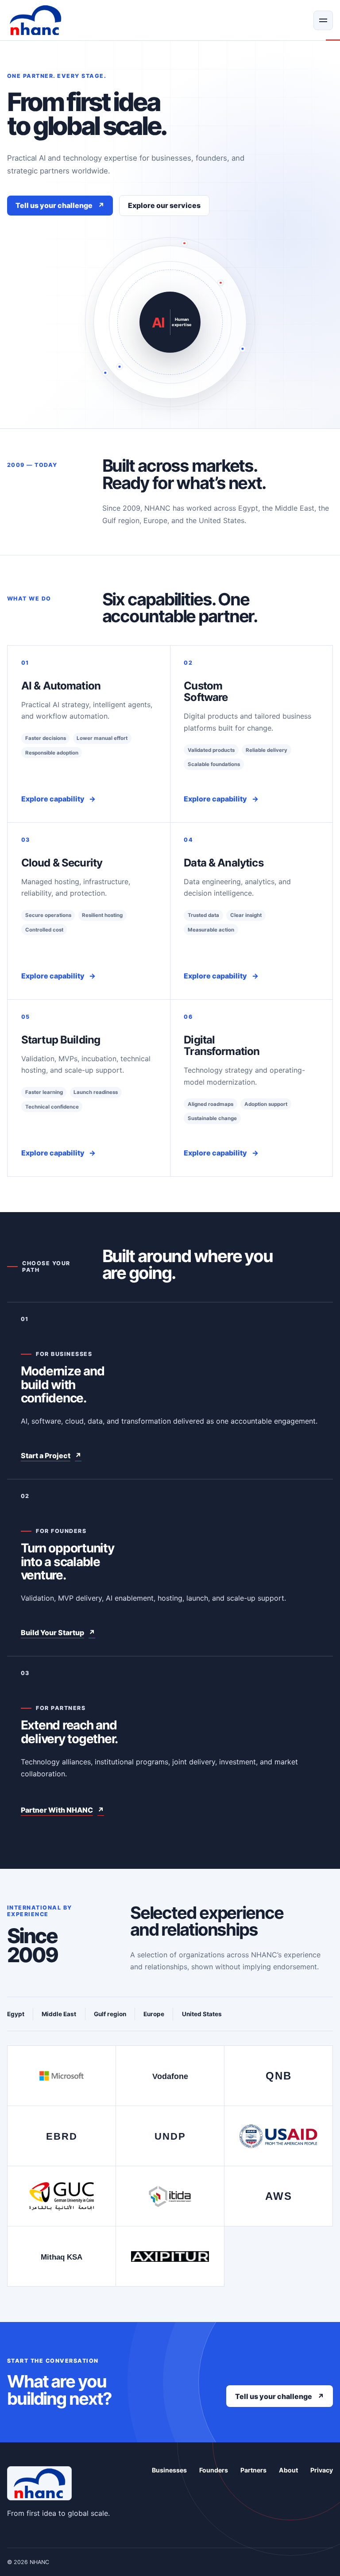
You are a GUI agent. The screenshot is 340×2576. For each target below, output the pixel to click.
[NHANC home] (35, 20)
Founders (214, 2470)
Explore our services (164, 205)
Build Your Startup (58, 1633)
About (288, 2470)
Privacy (322, 2470)
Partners (253, 2470)
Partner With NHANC (62, 1810)
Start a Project (51, 1455)
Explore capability (58, 799)
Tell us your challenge (60, 205)
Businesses (169, 2470)
